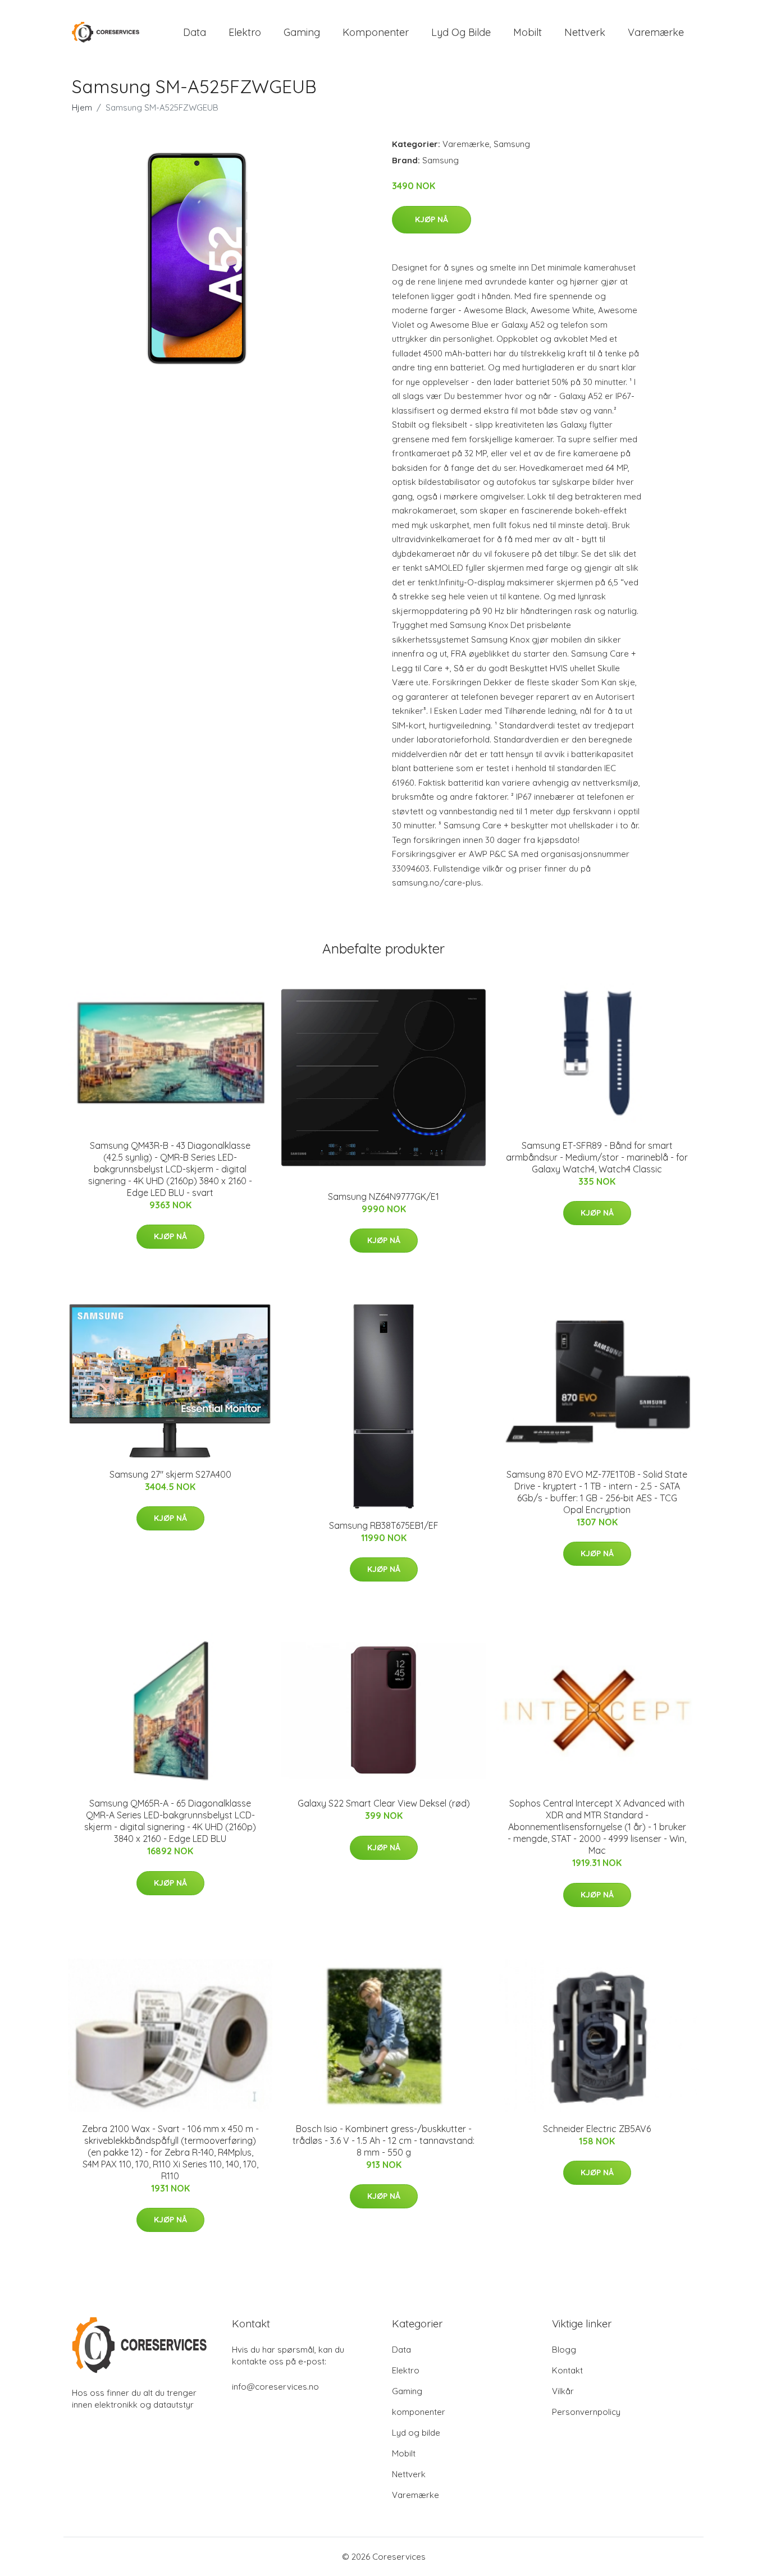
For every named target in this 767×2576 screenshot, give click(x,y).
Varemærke (656, 32)
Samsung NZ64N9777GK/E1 (383, 1197)
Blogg (564, 2350)
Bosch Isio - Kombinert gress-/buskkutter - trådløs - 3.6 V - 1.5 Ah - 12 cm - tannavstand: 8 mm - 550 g (383, 2140)
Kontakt (567, 2370)
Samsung (512, 144)
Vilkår (563, 2391)
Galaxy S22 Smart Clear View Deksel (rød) (384, 1803)
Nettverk (585, 32)
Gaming (302, 32)
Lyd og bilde (461, 32)
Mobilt (528, 32)
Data (195, 32)
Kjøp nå (432, 219)
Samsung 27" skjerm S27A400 (170, 1474)
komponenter (376, 32)
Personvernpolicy (586, 2412)
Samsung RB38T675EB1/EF (384, 1525)
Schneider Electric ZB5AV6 (597, 2129)
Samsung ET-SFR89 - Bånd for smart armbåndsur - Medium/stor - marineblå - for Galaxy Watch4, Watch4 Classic (597, 1157)
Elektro (245, 32)
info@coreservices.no (275, 2387)
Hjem (82, 107)
